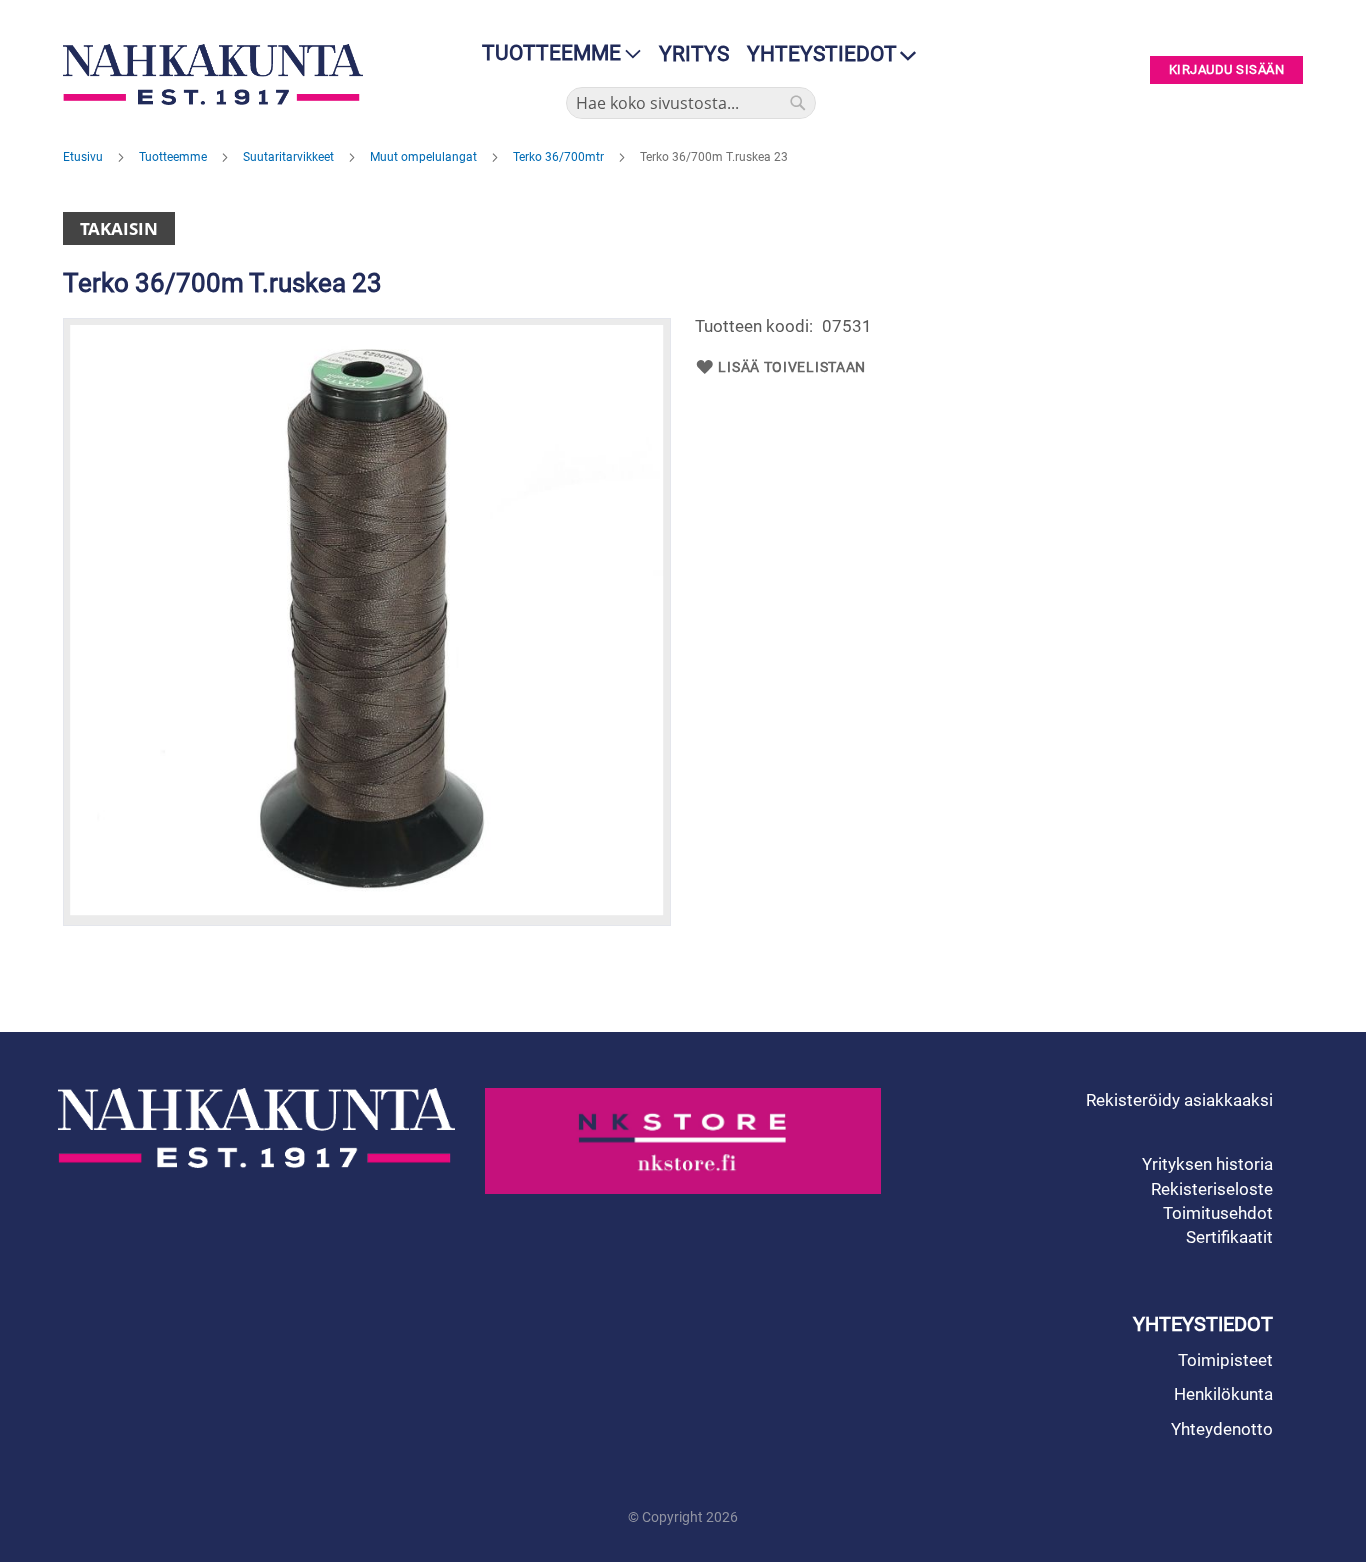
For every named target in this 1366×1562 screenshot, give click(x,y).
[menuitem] (555, 53)
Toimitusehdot (1218, 1213)
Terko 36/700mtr (560, 157)
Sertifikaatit (1229, 1237)
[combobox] (691, 103)
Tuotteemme (174, 157)
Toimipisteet (1225, 1360)
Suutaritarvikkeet (290, 157)
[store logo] (218, 74)
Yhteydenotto (1222, 1429)
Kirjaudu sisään (1227, 70)
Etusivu (84, 157)
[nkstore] (683, 1141)
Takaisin (119, 228)
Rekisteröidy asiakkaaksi (1179, 1100)
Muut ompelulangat (425, 157)
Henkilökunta (1223, 1394)
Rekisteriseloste (1212, 1189)
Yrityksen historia (1207, 1164)
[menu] (555, 53)
